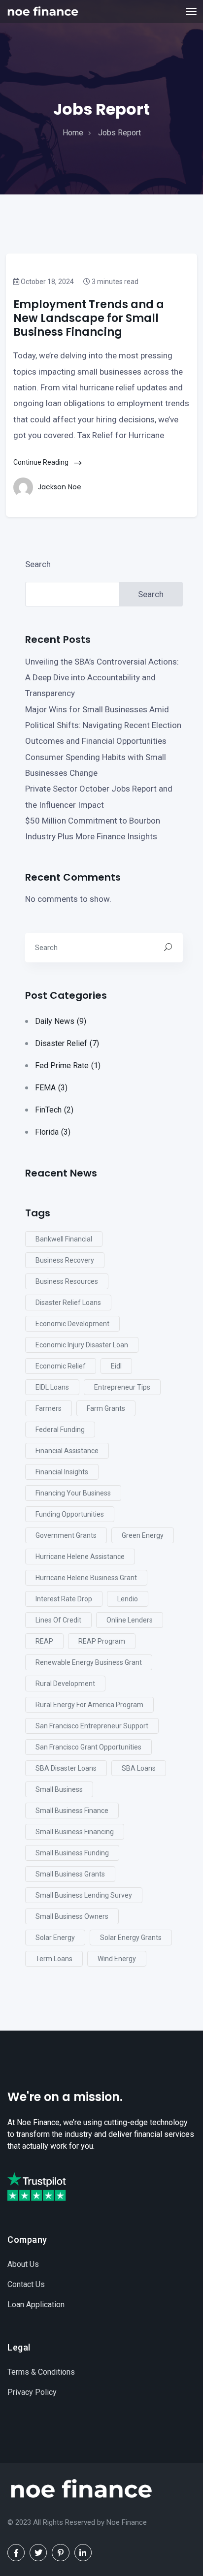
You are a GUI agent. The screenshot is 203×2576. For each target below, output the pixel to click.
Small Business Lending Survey (84, 1895)
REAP (44, 1641)
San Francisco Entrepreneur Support (92, 1726)
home (73, 133)
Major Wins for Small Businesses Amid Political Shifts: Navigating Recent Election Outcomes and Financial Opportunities (103, 725)
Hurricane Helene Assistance (80, 1557)
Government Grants (66, 1535)
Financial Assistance (67, 1451)
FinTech (54, 1110)
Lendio (128, 1599)
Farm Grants (106, 1408)
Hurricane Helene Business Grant (86, 1578)
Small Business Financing (75, 1832)
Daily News (61, 1021)
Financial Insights (62, 1472)
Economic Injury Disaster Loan (82, 1345)
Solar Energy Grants (131, 1938)
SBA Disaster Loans (66, 1768)
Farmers (49, 1408)
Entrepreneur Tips (122, 1387)
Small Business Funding (72, 1853)
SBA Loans (139, 1768)
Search (38, 564)
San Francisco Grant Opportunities (88, 1747)
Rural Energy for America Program (89, 1705)
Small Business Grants (70, 1874)
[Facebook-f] (16, 2553)
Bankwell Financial (64, 1239)
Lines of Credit (58, 1620)
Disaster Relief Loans (68, 1303)
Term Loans (54, 1959)
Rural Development (65, 1684)
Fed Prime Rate (68, 1065)
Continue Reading (42, 462)
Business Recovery (65, 1260)
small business (59, 1789)
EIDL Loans (52, 1387)
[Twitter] (38, 2553)
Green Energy (143, 1535)
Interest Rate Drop (64, 1599)
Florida (53, 1132)
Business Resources (67, 1281)
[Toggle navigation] (191, 11)
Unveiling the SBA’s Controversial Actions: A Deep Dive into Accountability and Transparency (102, 678)
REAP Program (102, 1641)
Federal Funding (60, 1430)
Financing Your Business (73, 1493)
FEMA (51, 1088)
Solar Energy (55, 1938)
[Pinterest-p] (60, 2553)
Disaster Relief (67, 1043)
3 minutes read (114, 282)
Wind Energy (117, 1959)
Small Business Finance (72, 1811)
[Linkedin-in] (83, 2553)
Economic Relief (61, 1366)
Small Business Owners (72, 1916)
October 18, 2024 (47, 282)
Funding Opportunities (70, 1514)
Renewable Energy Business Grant (89, 1662)
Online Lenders (130, 1620)
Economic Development (72, 1324)
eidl (116, 1366)
